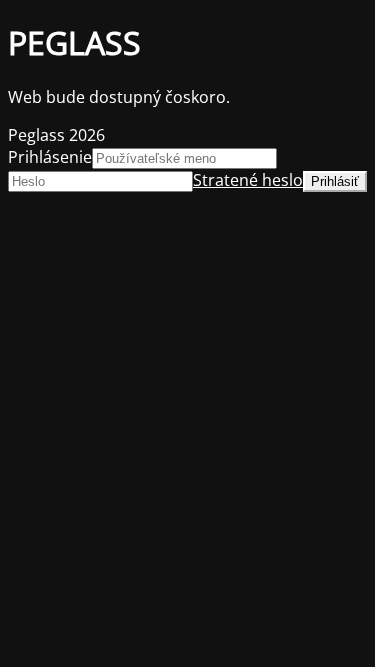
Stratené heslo (248, 180)
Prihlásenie (50, 157)
